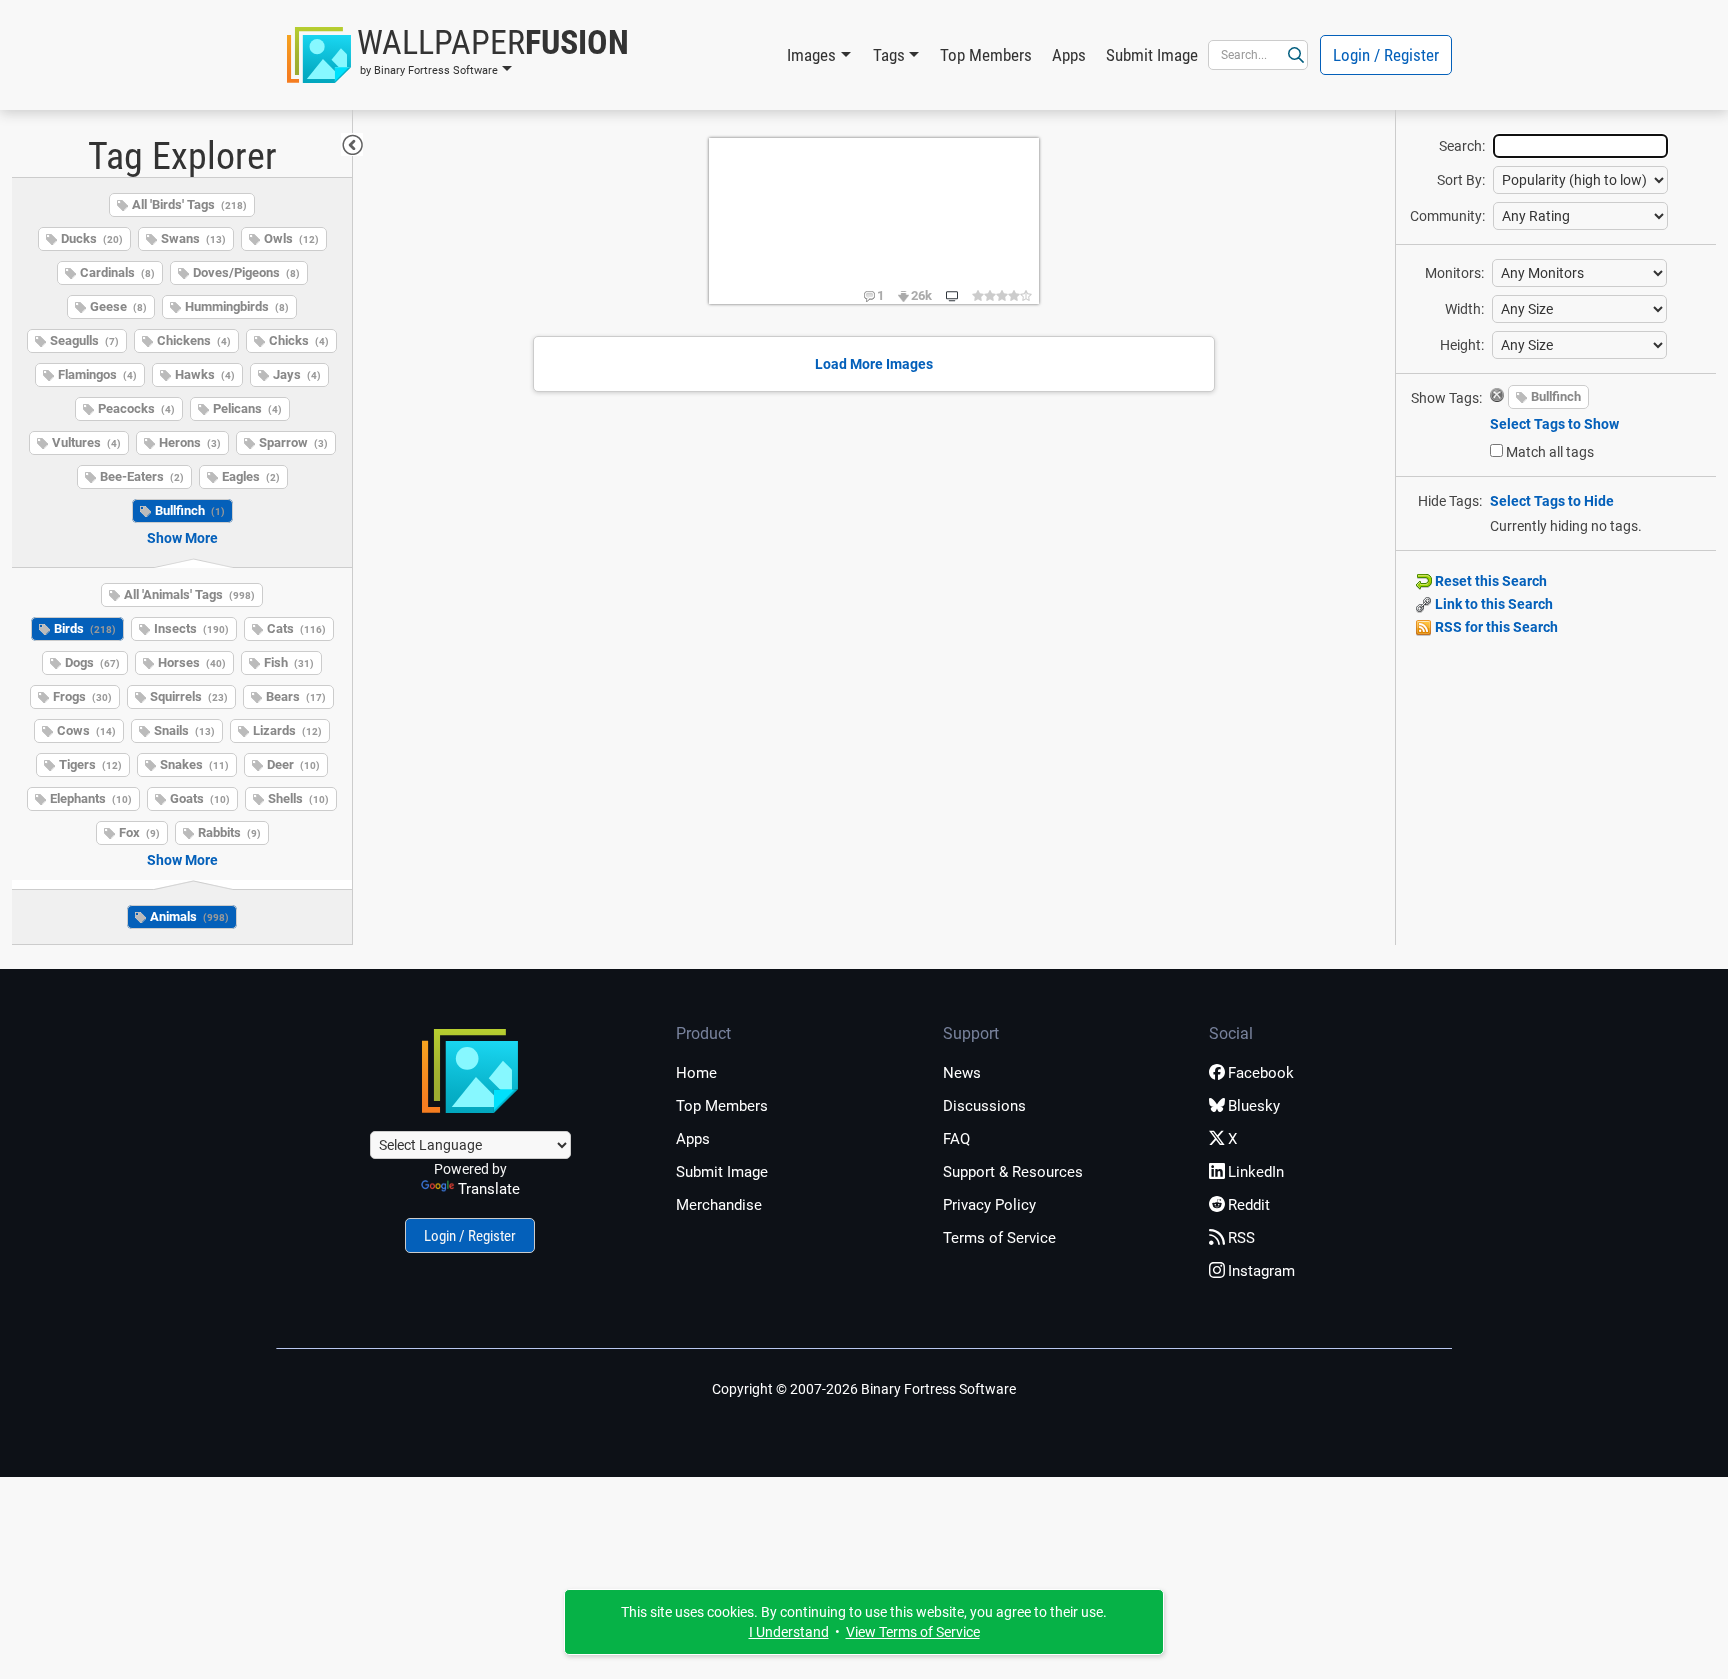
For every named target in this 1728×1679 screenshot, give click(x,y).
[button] (458, 55)
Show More (182, 538)
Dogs (92, 662)
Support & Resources (1013, 1172)
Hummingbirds (237, 306)
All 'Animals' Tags (189, 594)
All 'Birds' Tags (189, 204)
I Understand (789, 1632)
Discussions (984, 1106)
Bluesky (1254, 1106)
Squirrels (189, 696)
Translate (489, 1189)
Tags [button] (889, 55)
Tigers (90, 764)
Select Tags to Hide (1552, 501)
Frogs (82, 696)
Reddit (1249, 1205)
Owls (291, 238)
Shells (298, 798)
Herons (190, 442)
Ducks (92, 238)
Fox (139, 832)
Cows (86, 730)
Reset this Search (1489, 581)
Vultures (86, 442)
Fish (289, 662)
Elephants (91, 798)
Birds (85, 628)
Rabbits (229, 832)
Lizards (287, 730)
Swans (193, 238)
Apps (1069, 55)
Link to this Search (1492, 604)
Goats (200, 798)
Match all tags (1550, 452)
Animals (189, 916)
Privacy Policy (989, 1205)
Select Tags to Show (1554, 424)
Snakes (194, 764)
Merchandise (719, 1205)
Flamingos (97, 374)
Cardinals (117, 272)
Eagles (251, 476)
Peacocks (136, 408)
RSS (1241, 1238)
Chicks (299, 340)
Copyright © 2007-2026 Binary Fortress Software (864, 1389)
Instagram (1261, 1271)
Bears (296, 696)
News (962, 1073)
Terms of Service (999, 1238)
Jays (297, 374)
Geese (118, 306)
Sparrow (293, 442)
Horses (192, 662)
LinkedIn (1256, 1172)
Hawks (205, 374)
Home (696, 1073)
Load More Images (874, 364)
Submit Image (1152, 55)
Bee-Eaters (142, 476)
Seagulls (84, 340)
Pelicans (247, 408)
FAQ (956, 1139)
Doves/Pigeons (246, 272)
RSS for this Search (1495, 627)
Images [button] (811, 55)
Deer (293, 764)
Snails (184, 730)
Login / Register (1386, 55)
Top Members (986, 55)
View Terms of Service (913, 1632)
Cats (296, 628)
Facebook (1261, 1073)
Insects (191, 628)
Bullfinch (190, 510)
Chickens (194, 340)
